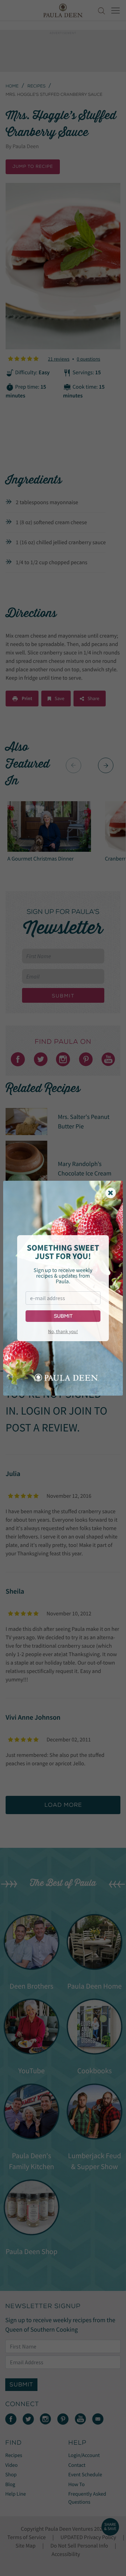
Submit (63, 1316)
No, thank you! (63, 1331)
